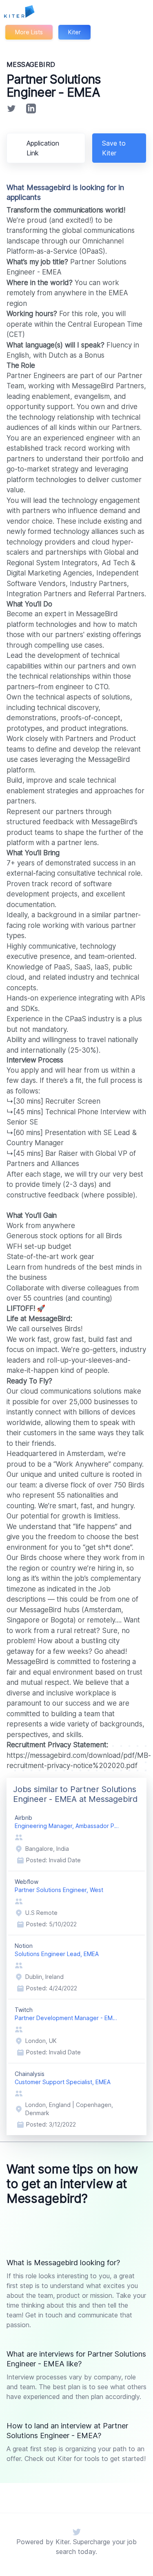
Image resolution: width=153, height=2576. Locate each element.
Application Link (43, 148)
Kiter (74, 32)
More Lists (29, 32)
